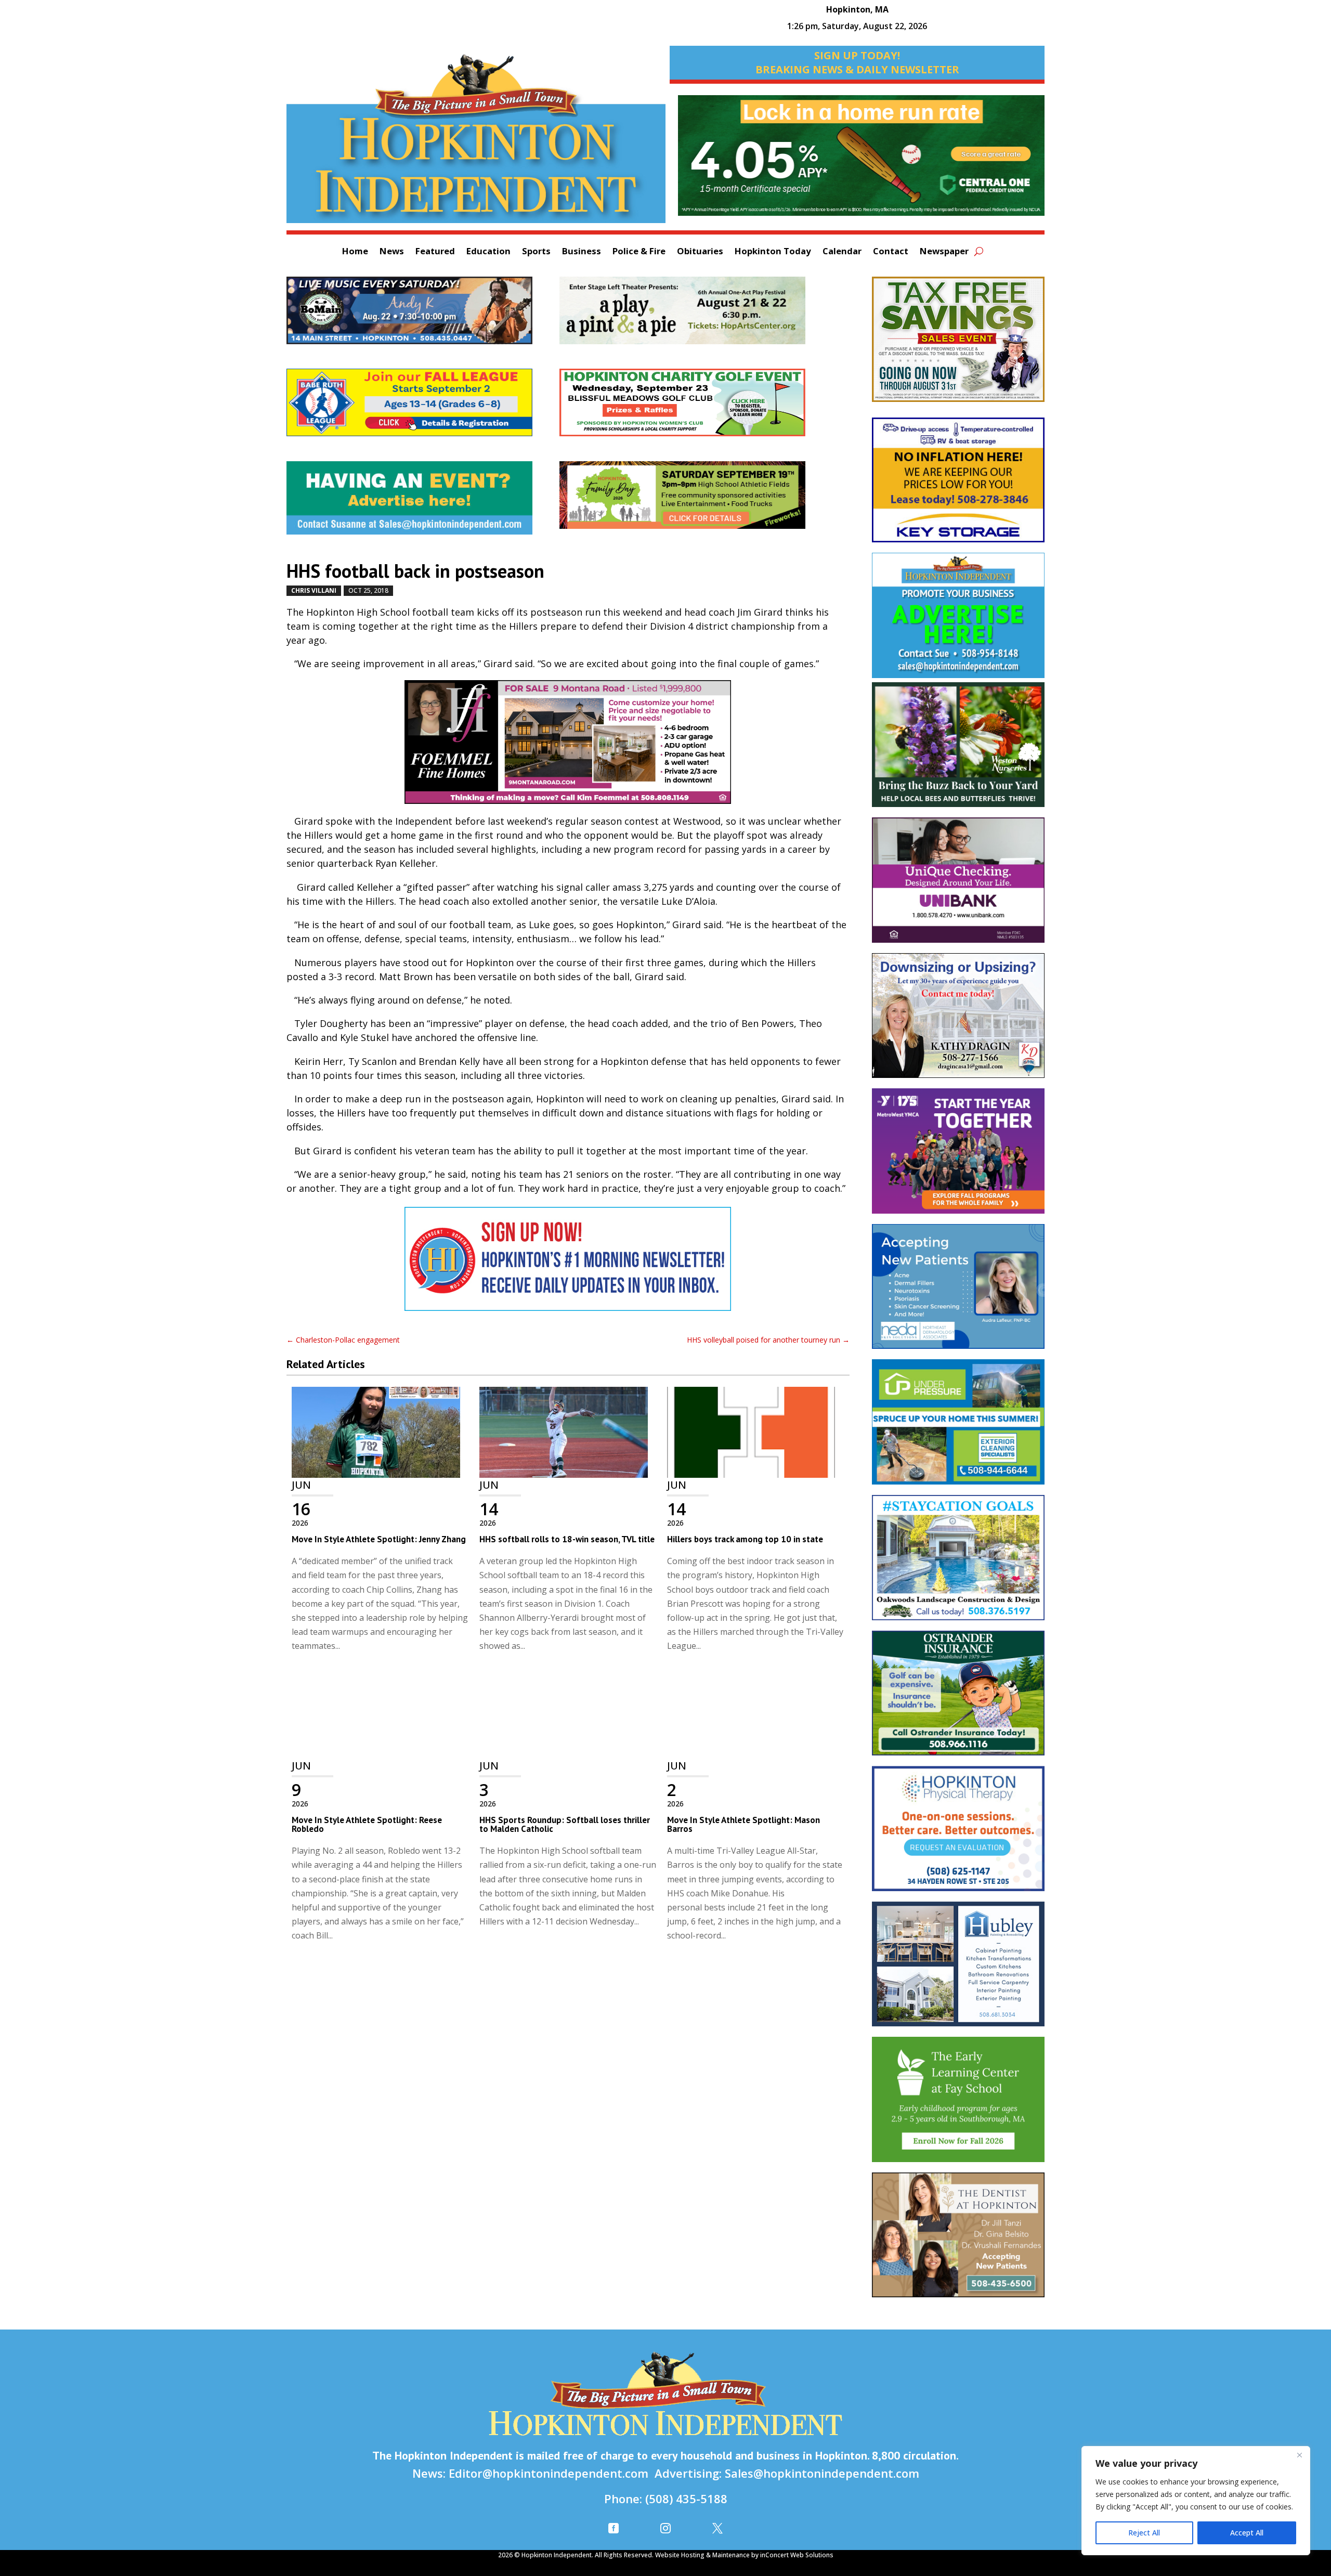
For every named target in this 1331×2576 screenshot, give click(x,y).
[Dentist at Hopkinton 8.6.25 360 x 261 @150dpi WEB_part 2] (958, 2240)
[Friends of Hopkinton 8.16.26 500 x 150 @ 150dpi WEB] (696, 500)
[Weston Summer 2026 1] (958, 750)
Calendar (842, 252)
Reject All (1144, 2533)
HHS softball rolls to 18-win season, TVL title (567, 1539)
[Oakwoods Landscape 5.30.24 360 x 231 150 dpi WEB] (958, 1563)
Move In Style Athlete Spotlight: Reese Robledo (367, 1824)
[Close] (1299, 2455)
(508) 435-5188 (686, 2499)
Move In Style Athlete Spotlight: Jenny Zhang (379, 1539)
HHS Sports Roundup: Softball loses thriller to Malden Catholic (565, 1824)
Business (582, 252)
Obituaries (700, 252)
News (392, 252)
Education (488, 252)
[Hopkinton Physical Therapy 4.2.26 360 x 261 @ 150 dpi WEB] (958, 1834)
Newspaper (944, 252)
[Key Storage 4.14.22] (958, 485)
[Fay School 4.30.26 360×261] (958, 2104)
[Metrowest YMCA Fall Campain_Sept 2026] (958, 1156)
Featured (435, 252)
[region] (1196, 2501)
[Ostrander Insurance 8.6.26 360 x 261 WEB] (958, 1699)
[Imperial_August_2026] (958, 344)
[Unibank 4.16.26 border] (958, 885)
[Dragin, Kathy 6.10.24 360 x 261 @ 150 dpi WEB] (958, 1021)
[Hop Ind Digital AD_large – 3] (958, 1969)
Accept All (1247, 2533)
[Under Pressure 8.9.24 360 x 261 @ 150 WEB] (958, 1427)
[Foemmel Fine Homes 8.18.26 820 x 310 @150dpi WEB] (568, 747)
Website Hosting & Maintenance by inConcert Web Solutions (744, 2555)
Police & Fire (639, 252)
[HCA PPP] (696, 316)
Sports (536, 252)
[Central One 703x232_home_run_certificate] (861, 161)
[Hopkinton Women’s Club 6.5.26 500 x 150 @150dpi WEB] (696, 408)
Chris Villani (314, 590)
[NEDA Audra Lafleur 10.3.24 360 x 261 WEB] (958, 1292)
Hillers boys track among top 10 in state (745, 1539)
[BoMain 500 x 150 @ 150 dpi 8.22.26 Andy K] (423, 316)
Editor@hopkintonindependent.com (549, 2473)
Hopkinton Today (773, 252)
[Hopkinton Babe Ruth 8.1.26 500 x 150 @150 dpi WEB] (423, 408)
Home (355, 252)
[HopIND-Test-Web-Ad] (568, 1264)
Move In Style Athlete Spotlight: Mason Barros (743, 1824)
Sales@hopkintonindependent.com (822, 2473)
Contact (891, 252)
